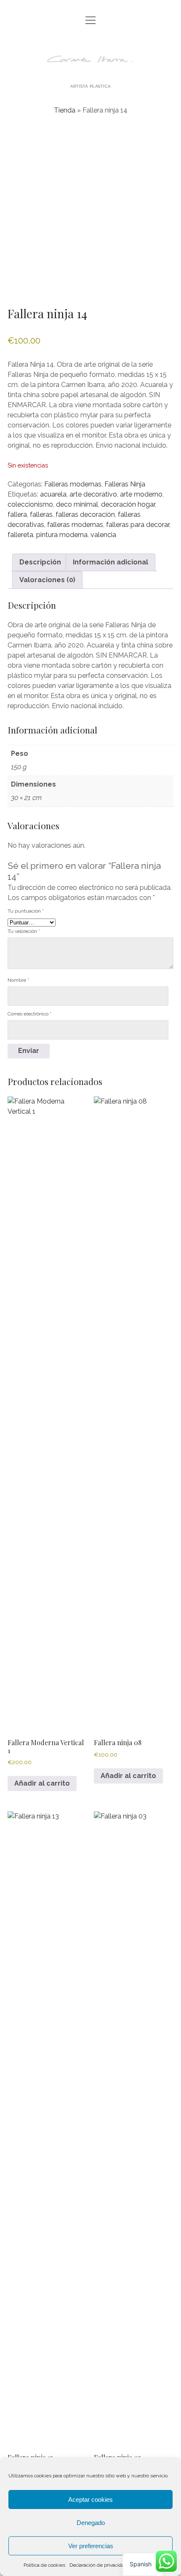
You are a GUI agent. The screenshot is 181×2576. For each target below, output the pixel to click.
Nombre (18, 980)
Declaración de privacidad (98, 2565)
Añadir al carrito (42, 1783)
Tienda (65, 110)
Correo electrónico (29, 1014)
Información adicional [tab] (110, 562)
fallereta (20, 535)
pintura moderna (62, 535)
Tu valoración (24, 931)
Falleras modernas (73, 484)
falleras (41, 514)
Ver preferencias (91, 2546)
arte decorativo (93, 494)
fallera (17, 514)
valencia (103, 535)
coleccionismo (30, 504)
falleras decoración (85, 514)
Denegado (91, 2523)
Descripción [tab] (40, 562)
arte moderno (141, 494)
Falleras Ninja (125, 484)
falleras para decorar (138, 525)
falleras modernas (75, 525)
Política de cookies (44, 2565)
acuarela (53, 494)
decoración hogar (128, 504)
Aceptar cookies (90, 2499)
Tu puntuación (26, 911)
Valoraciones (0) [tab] (47, 580)
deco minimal (77, 504)
